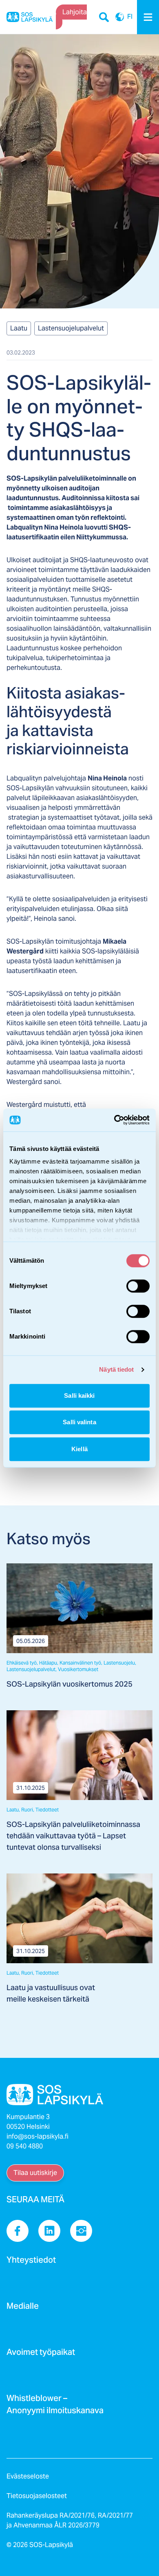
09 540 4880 (25, 2146)
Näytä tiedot (116, 1369)
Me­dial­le (23, 2308)
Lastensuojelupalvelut (71, 328)
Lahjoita (75, 12)
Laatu (19, 328)
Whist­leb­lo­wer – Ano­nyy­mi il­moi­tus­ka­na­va (55, 2407)
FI (120, 17)
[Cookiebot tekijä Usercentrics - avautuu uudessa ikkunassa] (114, 1120)
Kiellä (79, 1449)
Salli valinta (79, 1422)
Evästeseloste (28, 2476)
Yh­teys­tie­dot (31, 2262)
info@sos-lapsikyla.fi (38, 2136)
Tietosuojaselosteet (37, 2496)
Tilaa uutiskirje (35, 2173)
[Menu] (148, 17)
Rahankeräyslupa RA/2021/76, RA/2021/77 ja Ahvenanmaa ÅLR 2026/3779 (70, 2520)
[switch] (138, 1286)
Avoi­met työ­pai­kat (41, 2354)
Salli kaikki (79, 1396)
